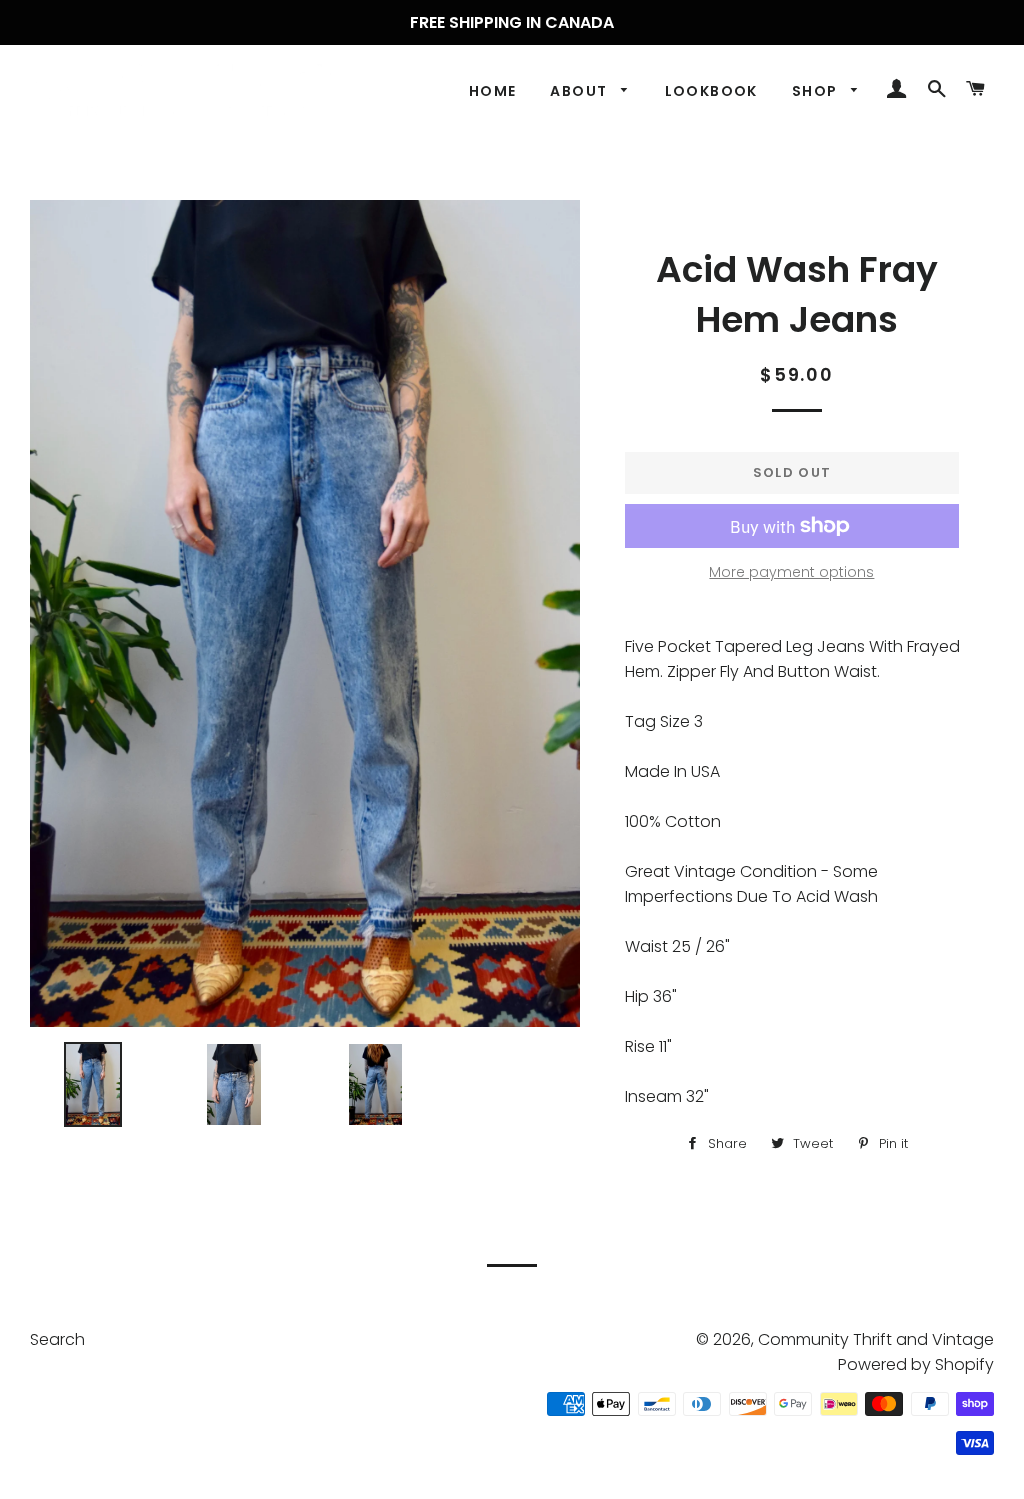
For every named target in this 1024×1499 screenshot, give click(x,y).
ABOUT (580, 91)
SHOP (817, 91)
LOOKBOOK (711, 91)
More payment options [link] (791, 572)
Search (57, 1339)
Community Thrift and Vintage (876, 1339)
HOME (493, 91)
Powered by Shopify (916, 1364)
